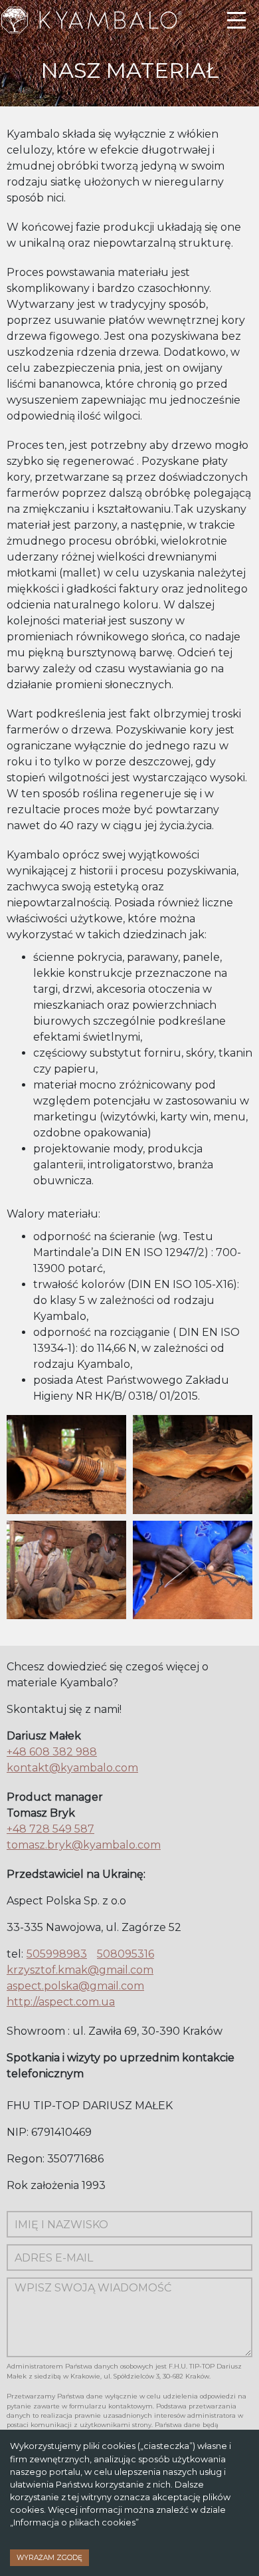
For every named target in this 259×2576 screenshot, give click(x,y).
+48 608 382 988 (52, 1752)
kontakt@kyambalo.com (72, 1768)
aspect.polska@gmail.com (75, 1986)
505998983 (57, 1954)
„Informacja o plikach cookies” (74, 2522)
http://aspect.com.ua (61, 2002)
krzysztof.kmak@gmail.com (80, 1970)
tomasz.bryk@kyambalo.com (84, 1845)
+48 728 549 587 (50, 1829)
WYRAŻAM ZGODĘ (49, 2558)
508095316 (126, 1954)
